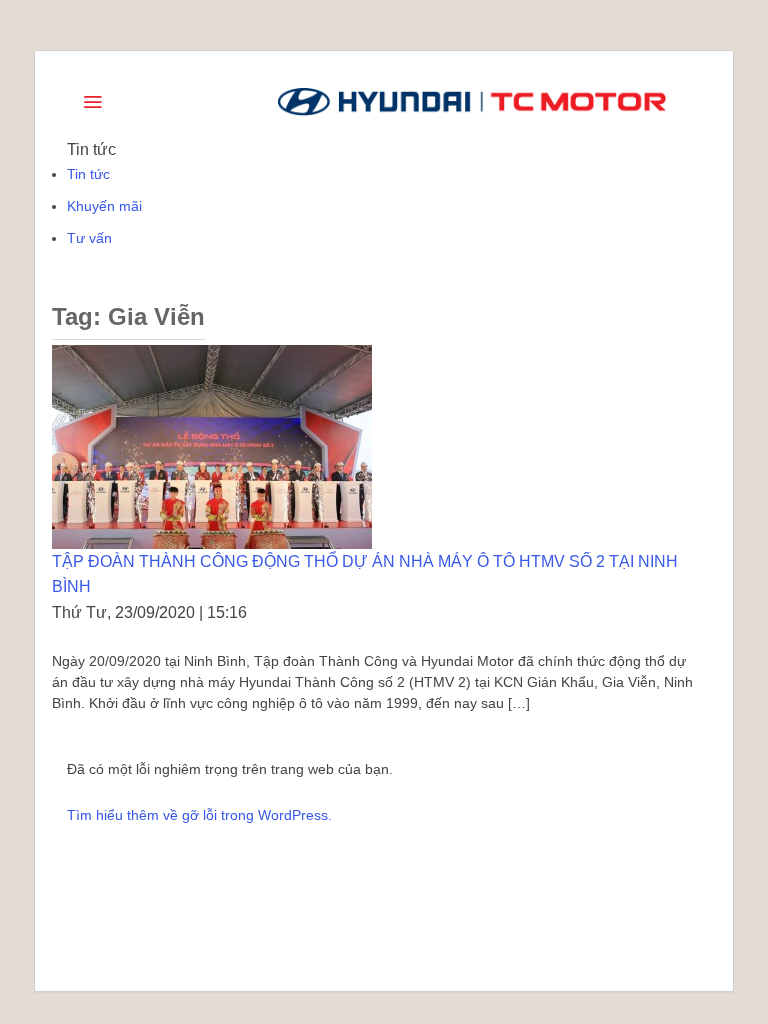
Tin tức (88, 174)
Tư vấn (89, 238)
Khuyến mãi (104, 206)
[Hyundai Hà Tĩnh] (472, 101)
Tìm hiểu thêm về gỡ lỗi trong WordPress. (199, 815)
